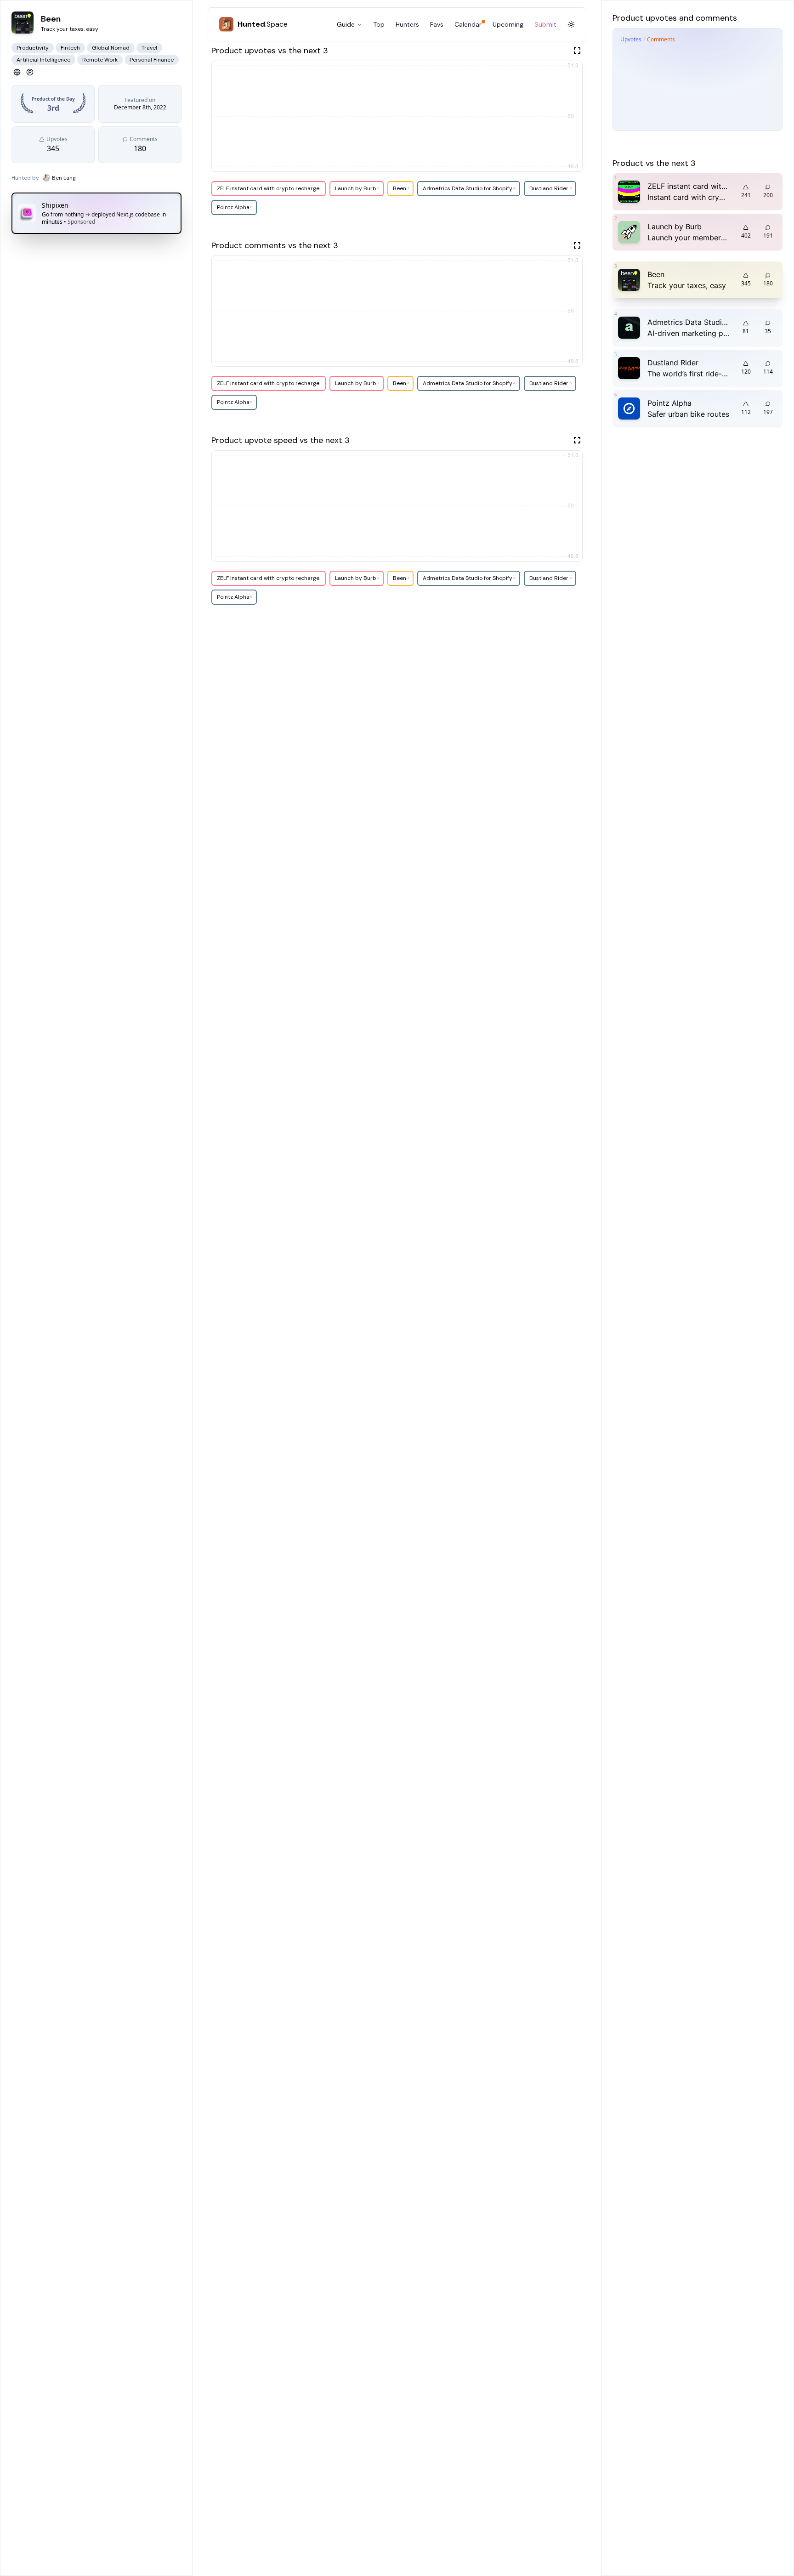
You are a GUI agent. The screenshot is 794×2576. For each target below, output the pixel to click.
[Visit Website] (17, 72)
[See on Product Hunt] (30, 72)
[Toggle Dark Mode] (571, 24)
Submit (545, 24)
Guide (346, 24)
